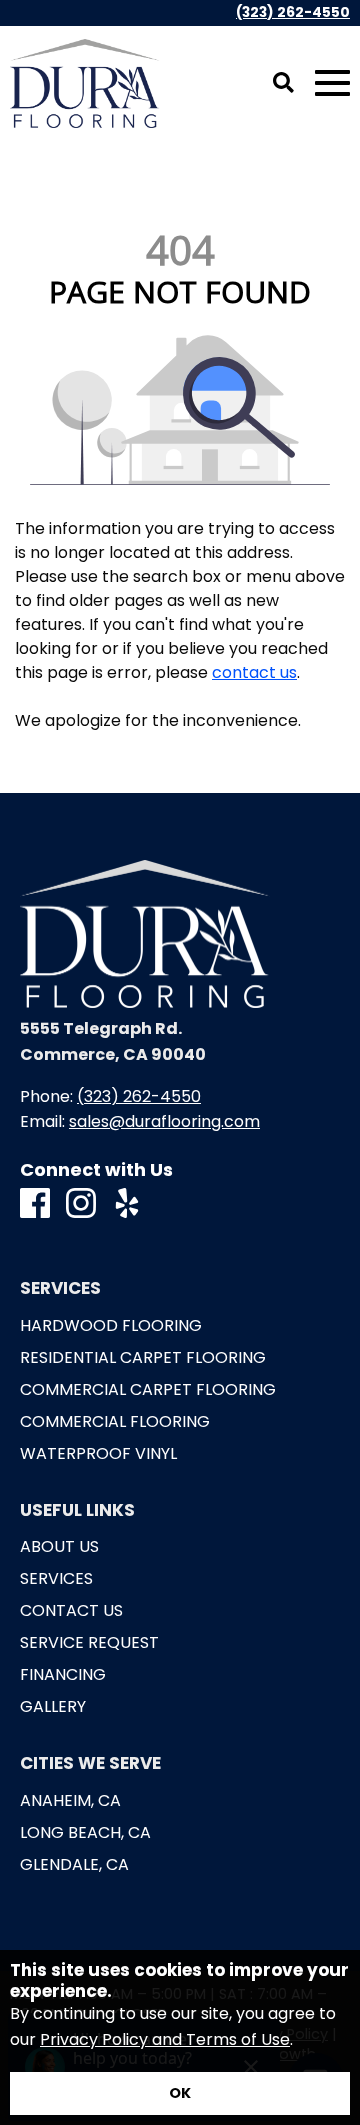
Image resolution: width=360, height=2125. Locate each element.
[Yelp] (127, 1204)
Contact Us (71, 1611)
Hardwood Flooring (111, 1326)
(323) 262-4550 (293, 12)
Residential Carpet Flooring (143, 1358)
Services (56, 1579)
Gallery (53, 1707)
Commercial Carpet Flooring (148, 1390)
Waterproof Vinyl (98, 1454)
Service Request (89, 1643)
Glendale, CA (74, 1865)
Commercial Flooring (115, 1422)
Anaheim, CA (70, 1801)
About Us (59, 1547)
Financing (63, 1675)
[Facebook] (35, 1204)
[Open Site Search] (283, 84)
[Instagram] (81, 1204)
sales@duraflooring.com (164, 1121)
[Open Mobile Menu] (332, 83)
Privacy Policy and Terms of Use (165, 2039)
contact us (254, 672)
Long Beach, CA (85, 1833)
